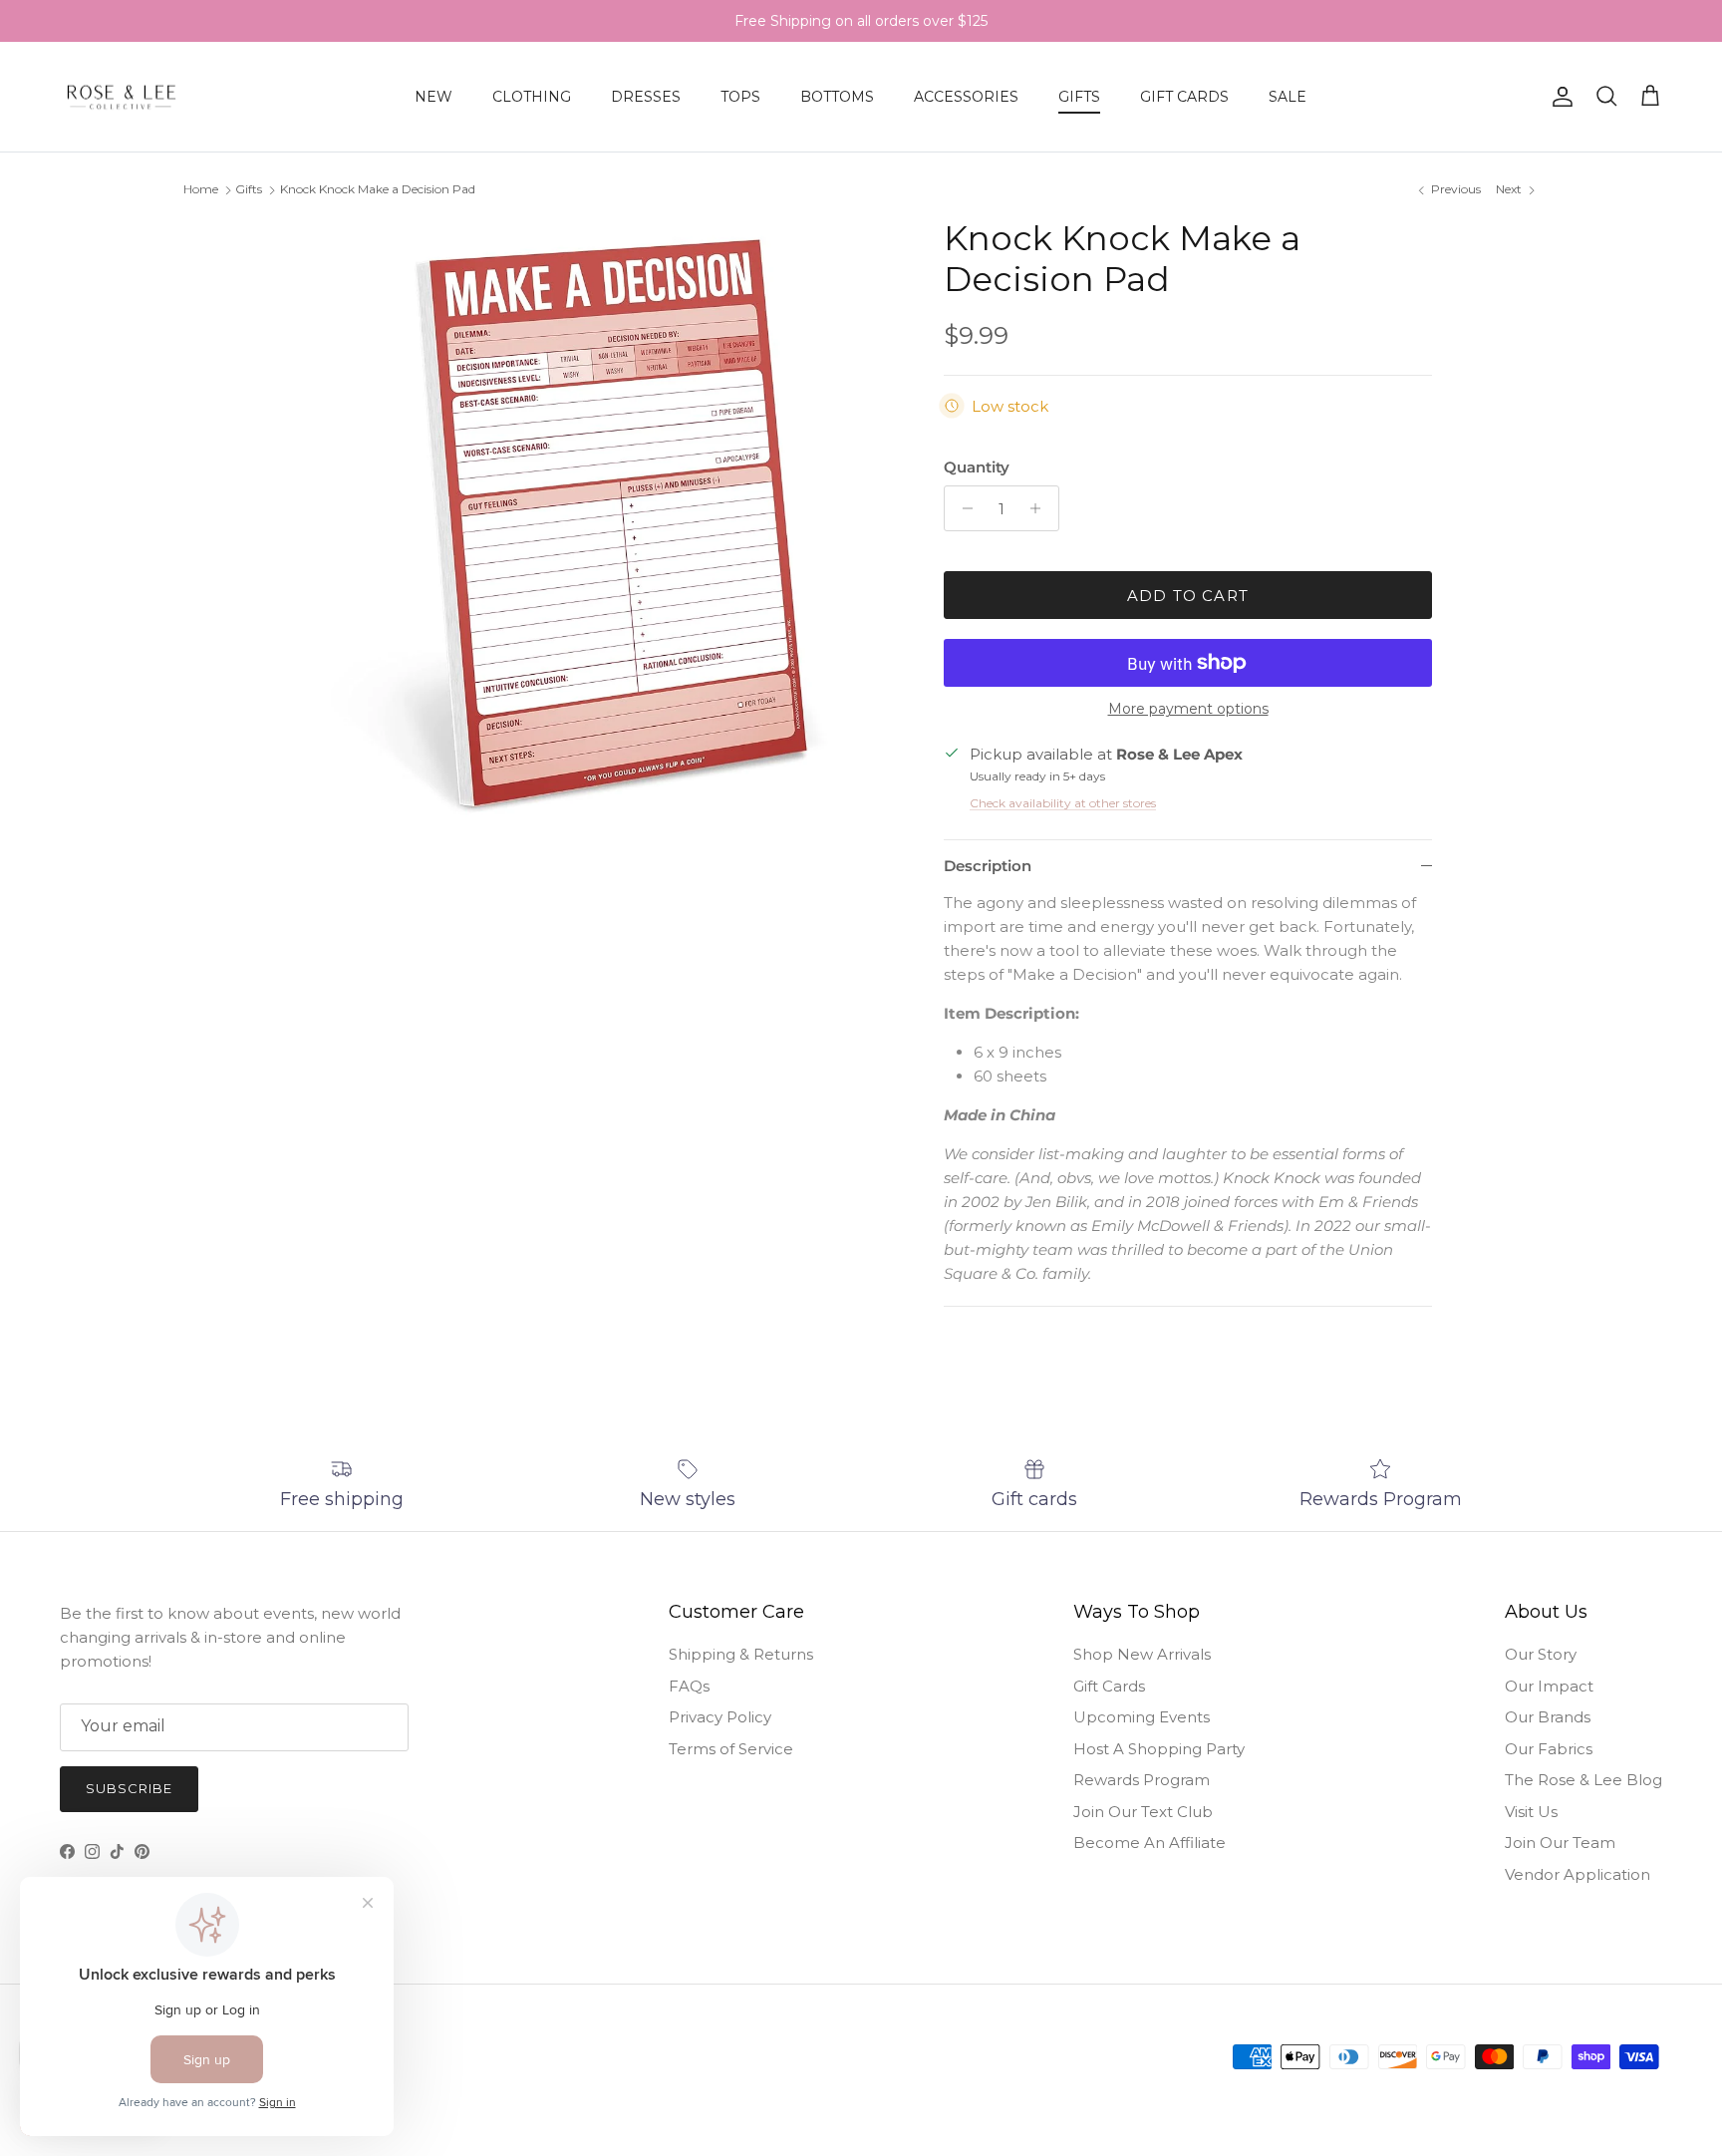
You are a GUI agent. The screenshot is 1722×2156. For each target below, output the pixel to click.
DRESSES (646, 97)
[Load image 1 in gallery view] (595, 523)
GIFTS (1079, 97)
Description (988, 866)
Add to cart (1188, 596)
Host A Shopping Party (1159, 1749)
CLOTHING (532, 97)
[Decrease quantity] (962, 508)
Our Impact (1549, 1686)
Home (201, 189)
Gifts (249, 189)
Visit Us (1531, 1812)
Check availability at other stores (1063, 803)
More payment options (1188, 709)
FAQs (689, 1686)
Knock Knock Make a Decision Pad (378, 189)
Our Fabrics (1549, 1749)
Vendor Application (1578, 1874)
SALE (1288, 97)
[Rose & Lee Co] (122, 97)
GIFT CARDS (1184, 97)
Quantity (977, 467)
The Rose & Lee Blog (1583, 1780)
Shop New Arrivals (1142, 1654)
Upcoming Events (1142, 1717)
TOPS (740, 97)
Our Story (1541, 1654)
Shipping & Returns (741, 1654)
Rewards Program (1142, 1780)
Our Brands (1548, 1717)
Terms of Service (731, 1749)
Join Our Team (1560, 1843)
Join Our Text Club (1143, 1812)
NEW (433, 97)
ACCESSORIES (966, 97)
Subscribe (129, 1788)
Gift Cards (1109, 1686)
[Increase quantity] (1041, 508)
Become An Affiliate (1149, 1843)
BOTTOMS (837, 97)
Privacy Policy (720, 1717)
